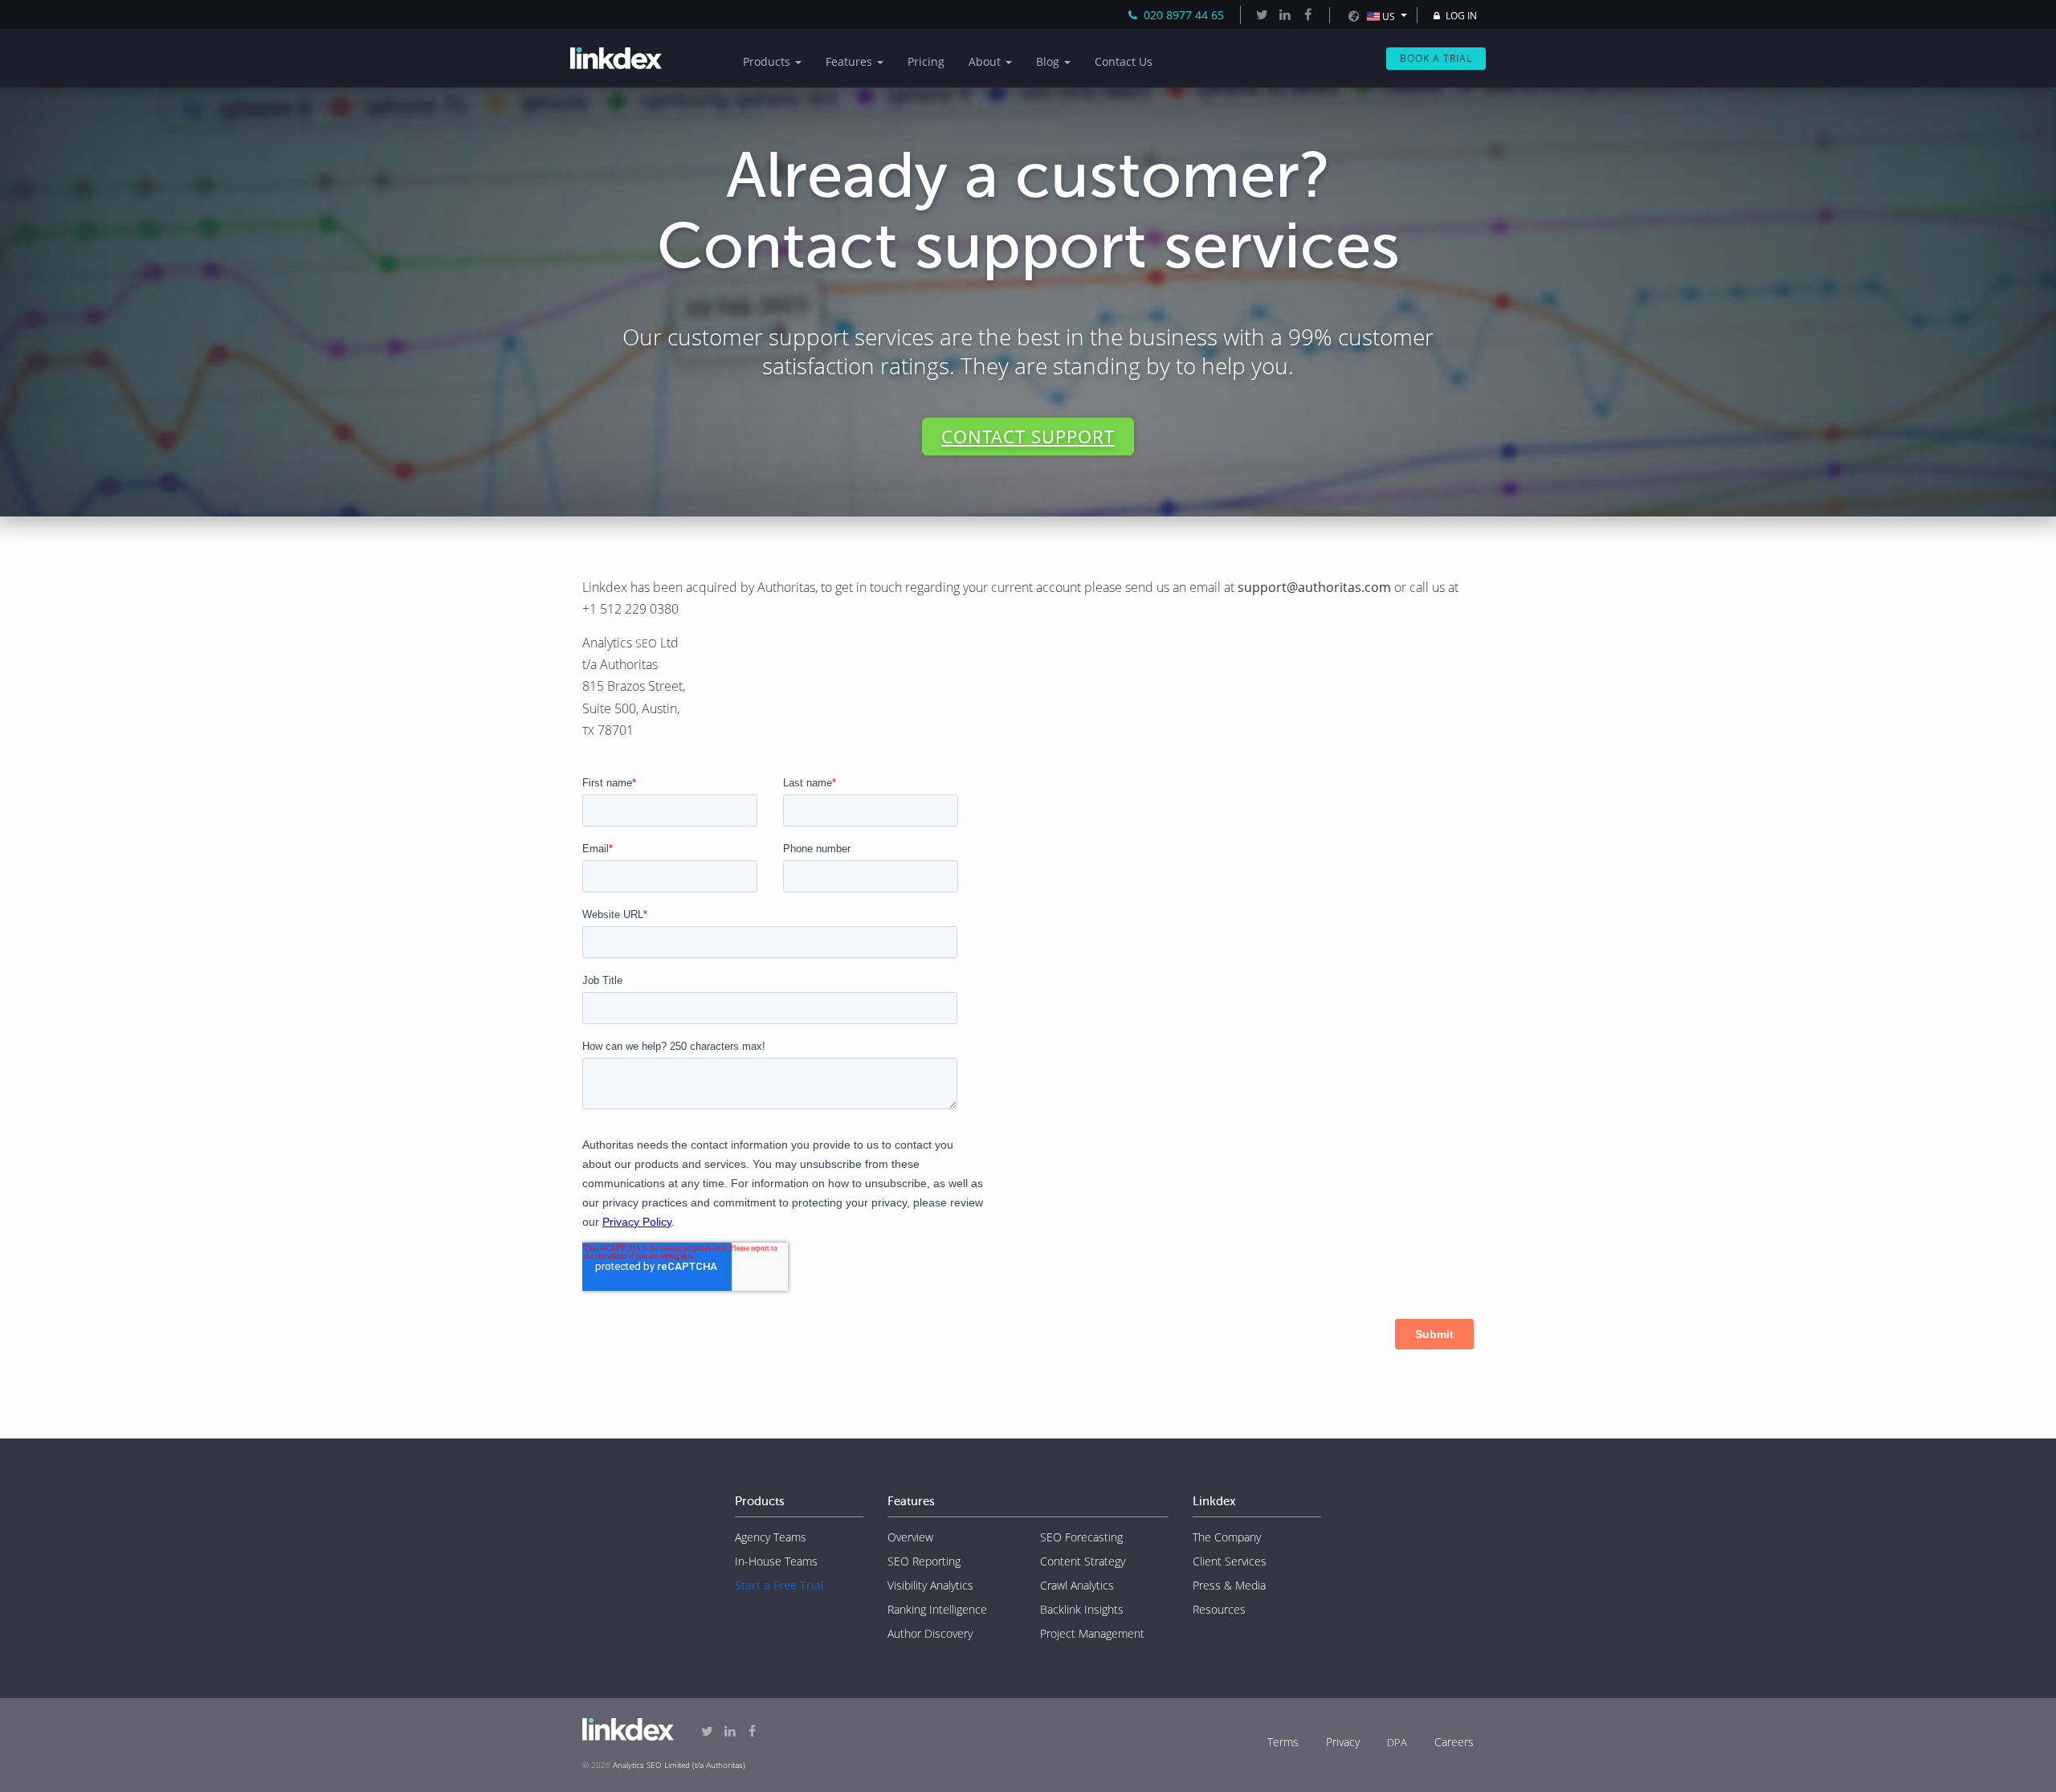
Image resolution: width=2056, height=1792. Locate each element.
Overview (910, 1537)
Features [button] (851, 61)
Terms (1283, 1742)
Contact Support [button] (1028, 436)
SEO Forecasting (1081, 1537)
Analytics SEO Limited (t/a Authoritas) (679, 1765)
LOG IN (1460, 16)
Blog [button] (1049, 61)
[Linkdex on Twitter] (1262, 14)
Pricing (926, 61)
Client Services (1230, 1561)
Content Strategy (1083, 1561)
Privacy (1343, 1742)
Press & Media (1229, 1585)
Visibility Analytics (930, 1585)
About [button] (986, 61)
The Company (1227, 1537)
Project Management (1092, 1633)
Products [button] (768, 61)
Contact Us (1124, 61)
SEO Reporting (924, 1561)
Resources (1219, 1609)
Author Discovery (930, 1633)
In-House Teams (776, 1561)
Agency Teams (771, 1537)
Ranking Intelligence (937, 1609)
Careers (1454, 1742)
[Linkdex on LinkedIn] (1284, 14)
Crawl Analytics (1077, 1585)
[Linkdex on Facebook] (1307, 14)
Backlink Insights (1082, 1609)
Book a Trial (1436, 58)
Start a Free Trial (779, 1585)
